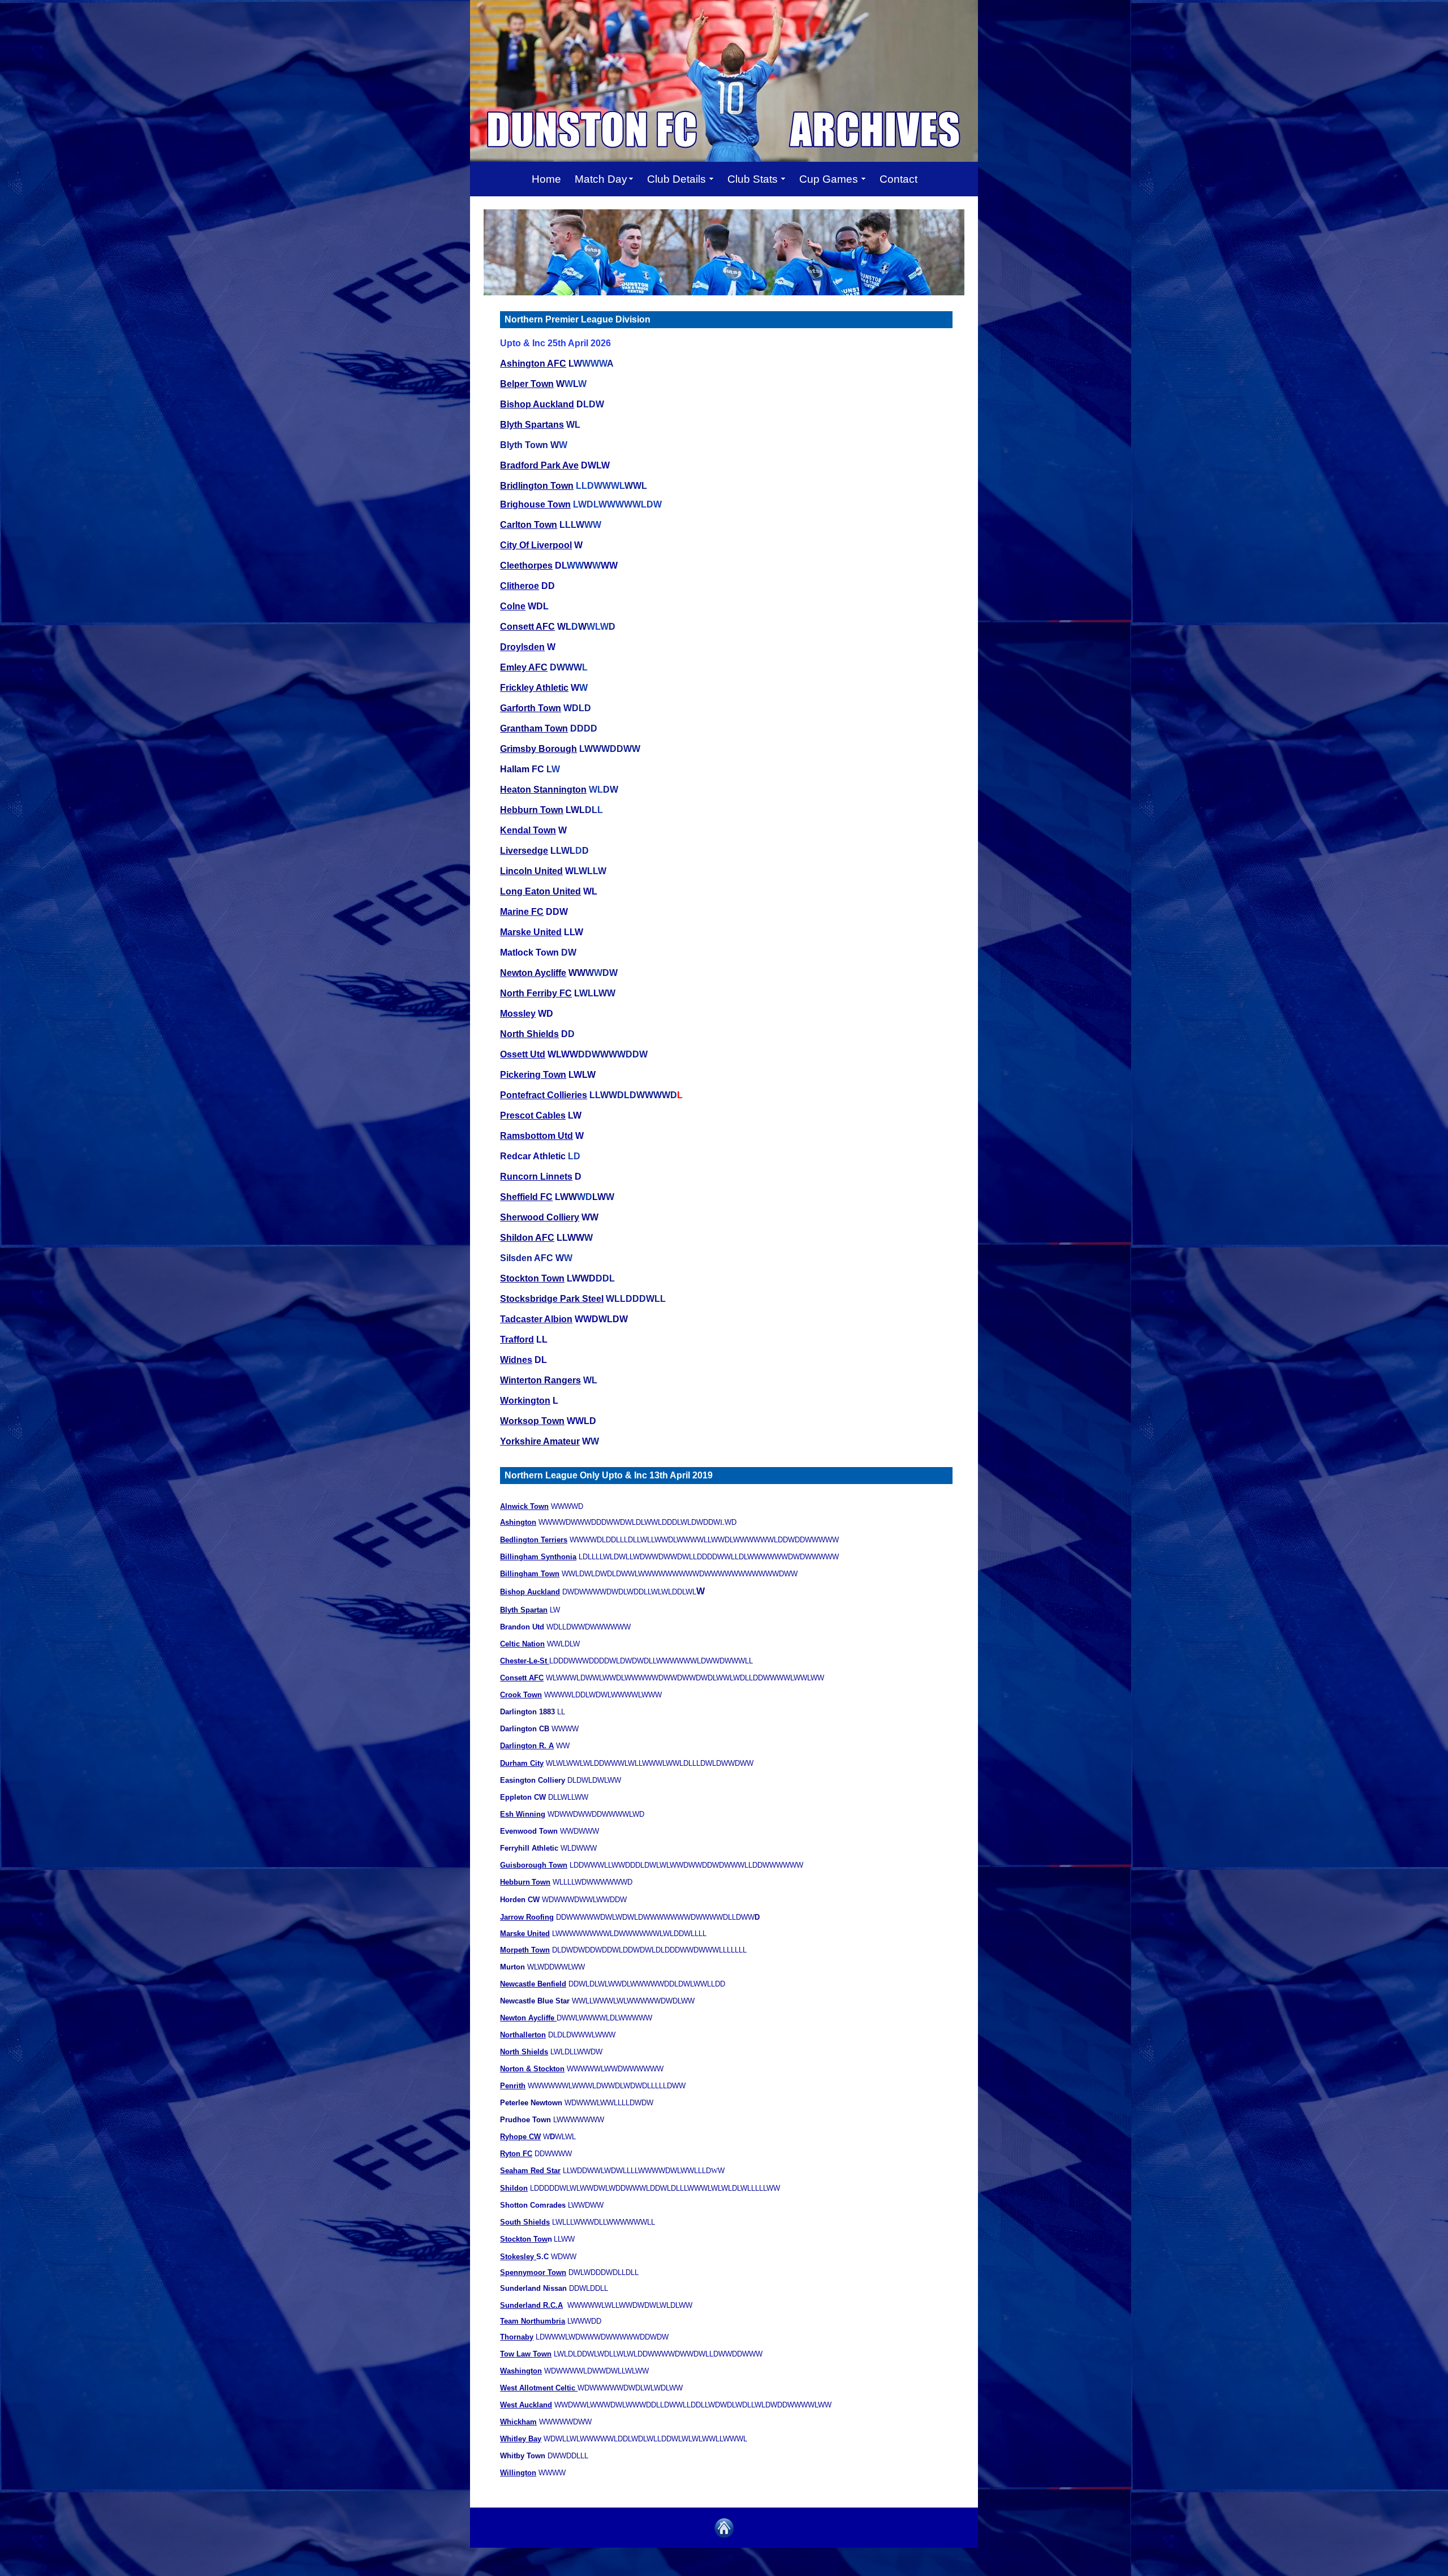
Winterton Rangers (540, 1380)
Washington (521, 2371)
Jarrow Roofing (527, 1917)
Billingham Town (530, 1574)
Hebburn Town (532, 810)
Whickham (518, 2422)
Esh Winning (523, 1814)
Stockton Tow (524, 2239)
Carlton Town (529, 525)
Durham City (522, 1763)
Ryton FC (516, 2154)
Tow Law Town (526, 2354)
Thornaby (517, 2337)
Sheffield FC (526, 1197)
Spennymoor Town (533, 2272)
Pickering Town (533, 1075)
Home (546, 179)
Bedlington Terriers (534, 1540)
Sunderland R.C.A (531, 2305)
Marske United (531, 932)
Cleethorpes (526, 565)
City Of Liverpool (536, 545)
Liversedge (524, 851)
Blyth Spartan (524, 1610)
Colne (513, 606)
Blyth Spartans (532, 425)
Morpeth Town (525, 1950)
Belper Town (527, 384)
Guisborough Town (534, 1865)
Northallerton (523, 2035)
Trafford (517, 1339)
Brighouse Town (535, 504)
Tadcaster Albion (536, 1319)
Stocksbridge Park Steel (552, 1299)
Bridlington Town (537, 486)
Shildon (514, 2188)
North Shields (529, 1034)
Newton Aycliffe (533, 973)
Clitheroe (520, 586)
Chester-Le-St (525, 1661)
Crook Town (521, 1695)
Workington (525, 1401)
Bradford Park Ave (539, 465)
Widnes (516, 1360)
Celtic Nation (522, 1644)
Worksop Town (532, 1421)
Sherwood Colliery (540, 1217)
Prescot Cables (533, 1115)
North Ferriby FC (536, 993)
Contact (898, 179)
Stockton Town (532, 1278)
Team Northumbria (533, 2321)
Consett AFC (527, 627)
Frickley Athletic (534, 688)
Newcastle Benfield (533, 1984)
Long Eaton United (540, 891)
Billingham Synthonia (538, 1557)
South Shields (525, 2222)
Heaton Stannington (543, 790)
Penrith (513, 2086)
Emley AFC (524, 667)
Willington (518, 2473)
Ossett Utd (523, 1054)
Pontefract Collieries (544, 1095)
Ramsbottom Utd (536, 1136)
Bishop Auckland (537, 404)
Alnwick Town (524, 1506)
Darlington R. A (527, 1746)
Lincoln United (531, 871)
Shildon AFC (527, 1238)
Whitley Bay (521, 2439)
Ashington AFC (533, 364)
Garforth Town (531, 708)
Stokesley (518, 2257)
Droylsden (522, 647)
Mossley (518, 1014)
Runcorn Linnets (536, 1177)
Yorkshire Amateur (540, 1441)
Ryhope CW (520, 2137)
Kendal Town (528, 830)
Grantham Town (534, 728)
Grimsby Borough (538, 749)
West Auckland (526, 2405)
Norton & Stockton (532, 2069)
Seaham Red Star (530, 2171)
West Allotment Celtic (539, 2388)
